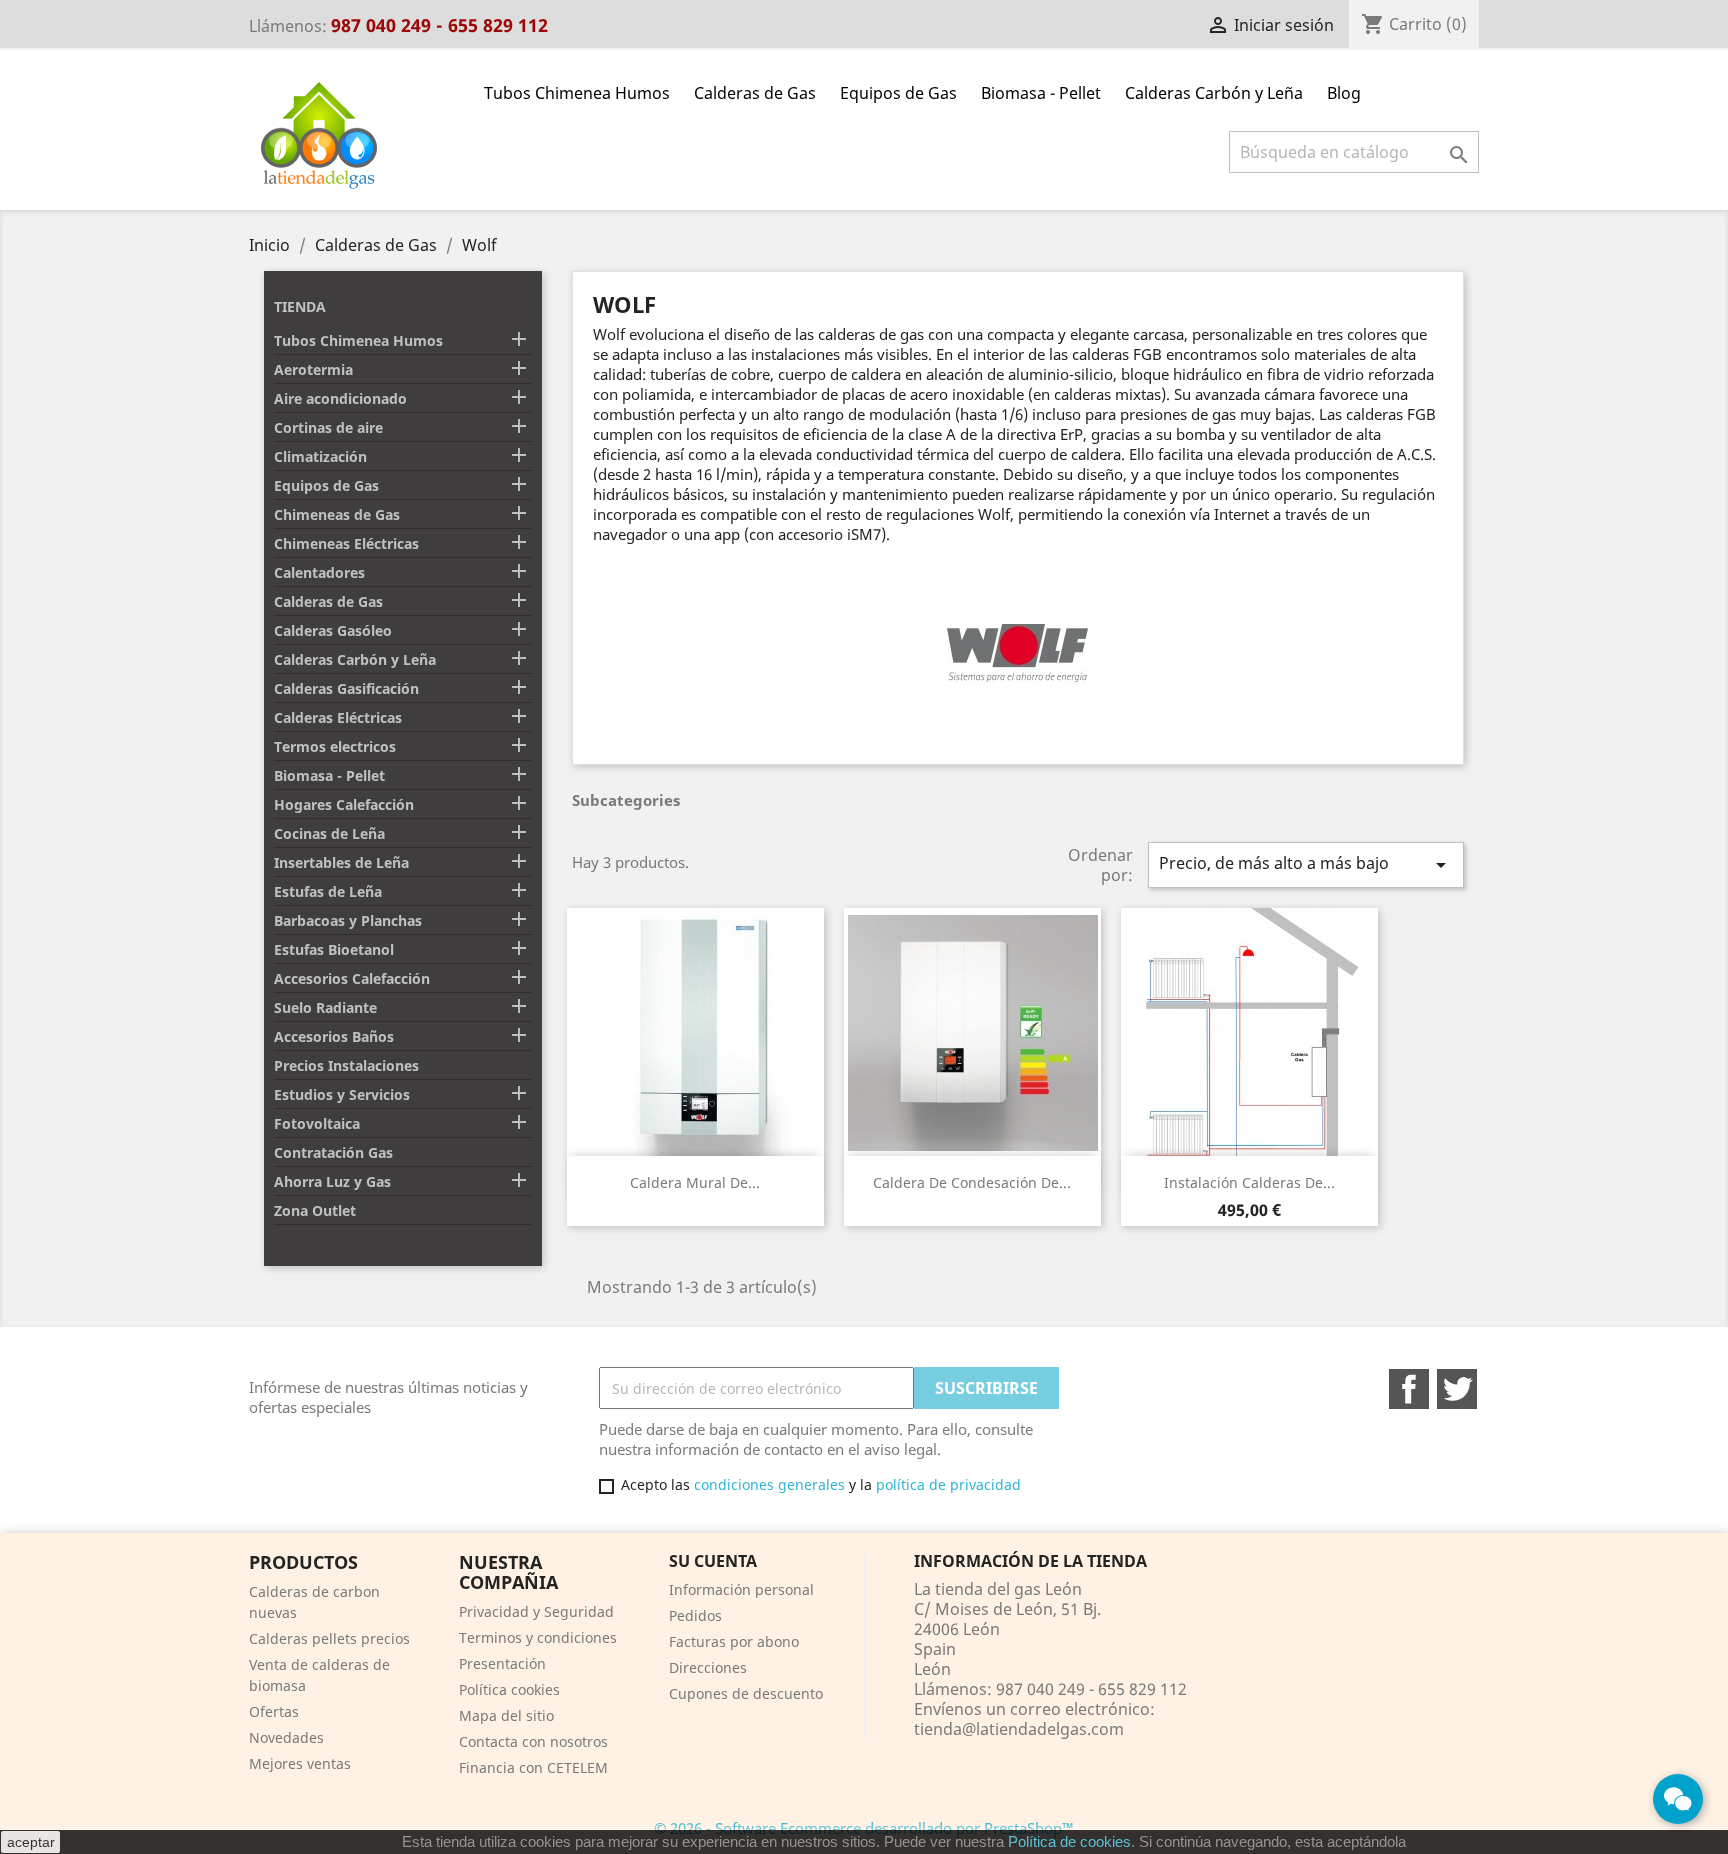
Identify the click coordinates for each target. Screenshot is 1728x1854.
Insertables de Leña (341, 862)
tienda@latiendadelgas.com (1019, 1729)
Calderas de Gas (755, 93)
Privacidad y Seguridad (536, 1611)
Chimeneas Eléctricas (346, 543)
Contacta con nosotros (533, 1741)
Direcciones (708, 1667)
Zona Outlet (315, 1210)
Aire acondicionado (340, 398)
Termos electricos (335, 746)
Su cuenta (713, 1561)
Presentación (502, 1663)
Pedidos (695, 1615)
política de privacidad (948, 1484)
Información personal (741, 1589)
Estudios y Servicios (342, 1094)
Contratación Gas (333, 1152)
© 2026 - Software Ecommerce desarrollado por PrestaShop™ (864, 1828)
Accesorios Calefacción (352, 978)
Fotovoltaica (317, 1123)
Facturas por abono (734, 1641)
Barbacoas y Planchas (348, 920)
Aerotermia (313, 369)
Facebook (1409, 1389)
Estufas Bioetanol (334, 949)
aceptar (31, 1842)
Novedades (286, 1737)
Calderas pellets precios (329, 1638)
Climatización (320, 456)
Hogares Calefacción (344, 804)
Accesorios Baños (334, 1036)
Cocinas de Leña (329, 833)
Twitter (1457, 1389)
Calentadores (319, 572)
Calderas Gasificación (346, 688)
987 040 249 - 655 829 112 (439, 25)
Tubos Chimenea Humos (577, 93)
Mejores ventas (300, 1763)
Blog (1344, 93)
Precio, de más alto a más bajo (1306, 864)
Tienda (300, 306)
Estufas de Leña (328, 891)
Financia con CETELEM (533, 1767)
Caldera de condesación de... (972, 1182)
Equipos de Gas (898, 93)
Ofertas (274, 1711)
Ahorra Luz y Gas (332, 1181)
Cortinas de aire (328, 427)
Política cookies (509, 1689)
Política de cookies (1069, 1841)
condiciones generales (769, 1484)
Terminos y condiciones (538, 1637)
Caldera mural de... (695, 1182)
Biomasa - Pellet (1041, 93)
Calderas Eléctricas (338, 717)
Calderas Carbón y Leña (1214, 93)
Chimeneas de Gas (337, 514)
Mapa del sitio (506, 1715)
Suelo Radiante (325, 1007)
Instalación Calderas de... (1249, 1182)
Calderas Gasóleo (333, 630)
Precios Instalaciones (346, 1065)
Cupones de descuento (746, 1693)
